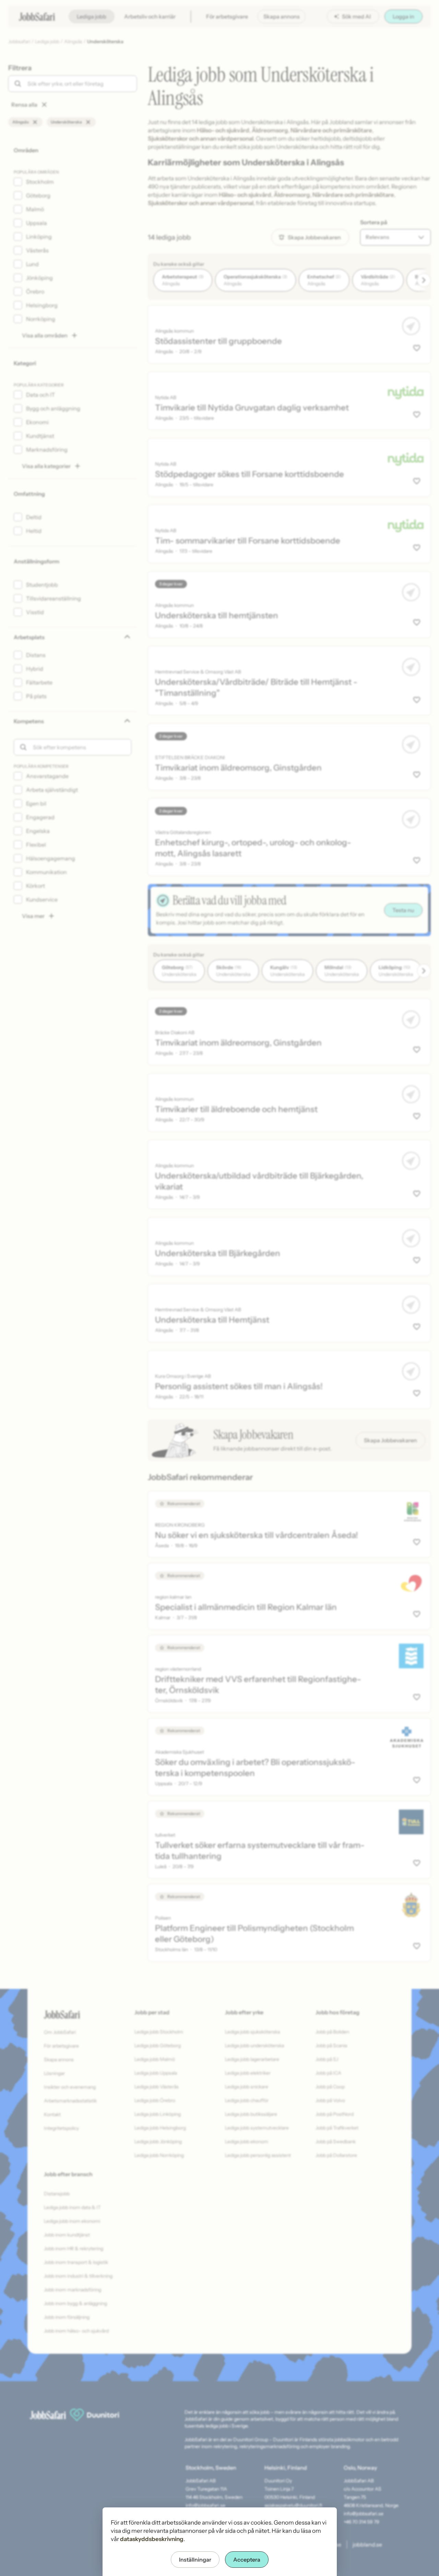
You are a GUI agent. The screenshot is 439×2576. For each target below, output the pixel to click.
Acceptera (247, 2560)
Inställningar (195, 2560)
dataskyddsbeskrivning (152, 2539)
